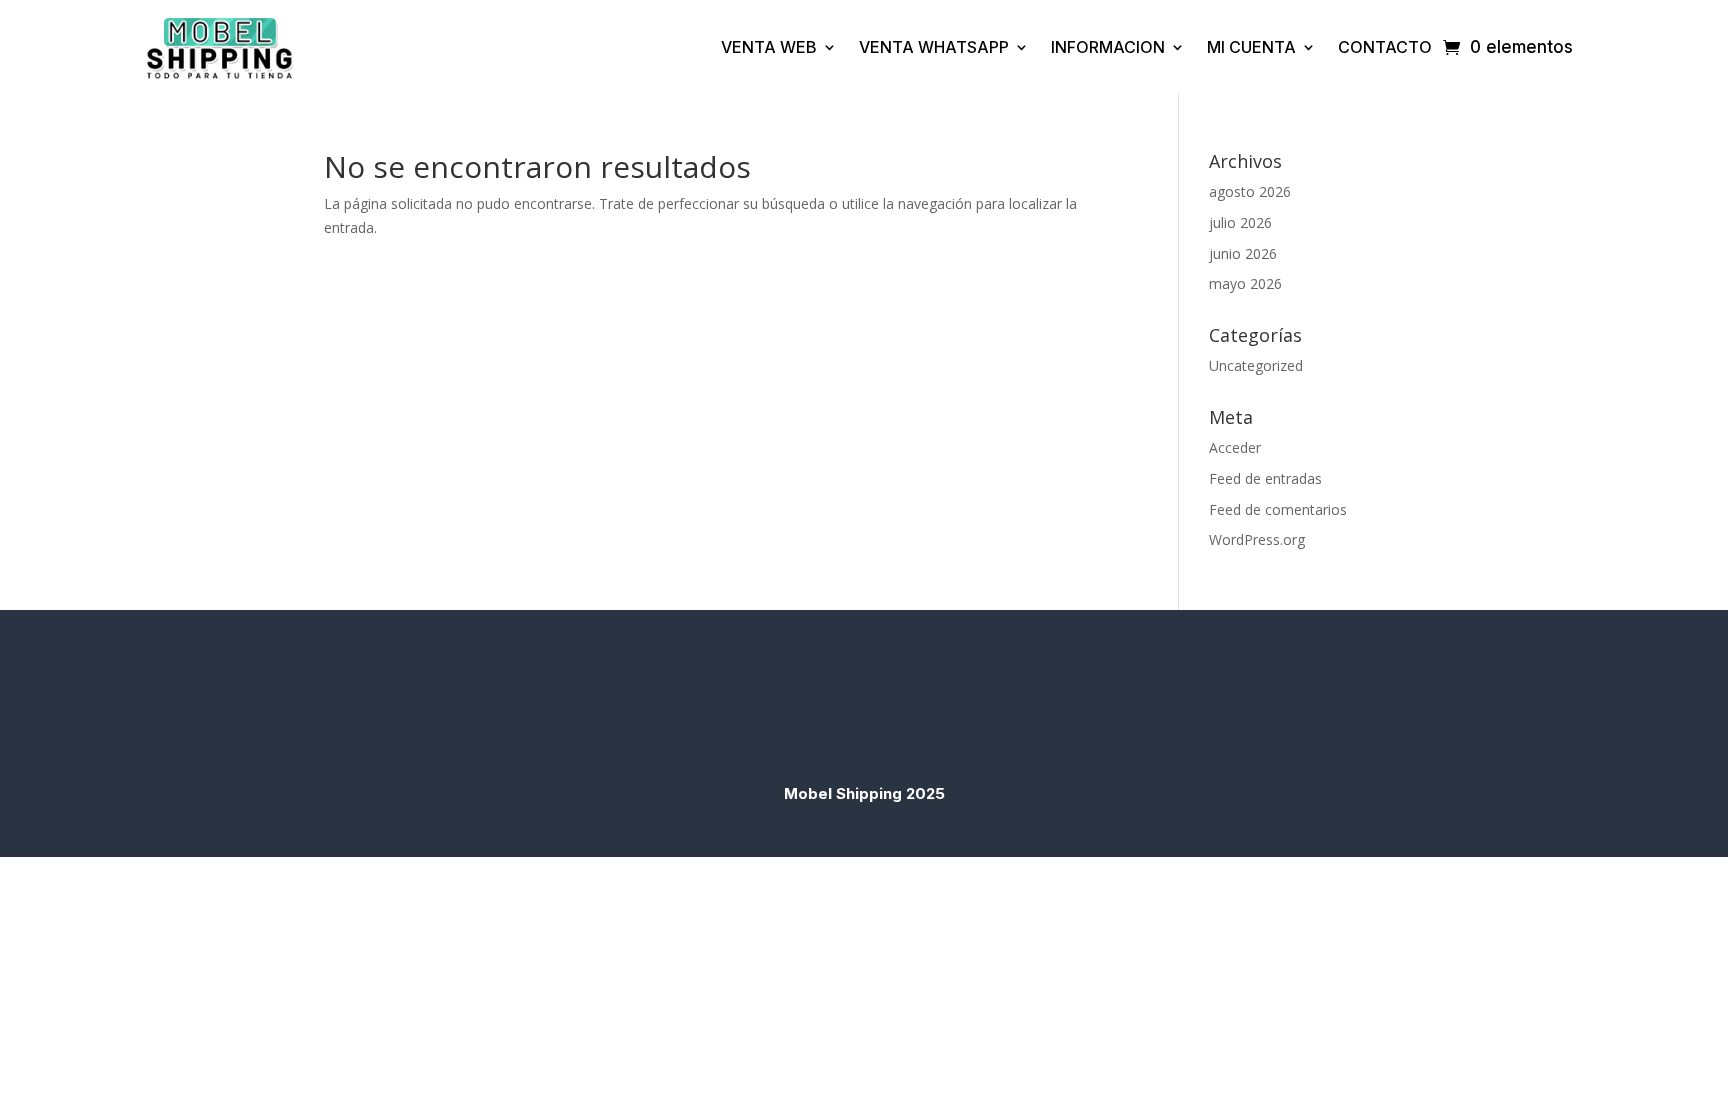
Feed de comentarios (1278, 509)
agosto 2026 (1250, 191)
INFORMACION (1108, 47)
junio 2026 (1243, 253)
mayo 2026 (1245, 283)
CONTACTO (1385, 47)
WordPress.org (1257, 539)
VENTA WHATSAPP (934, 47)
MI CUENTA (1251, 47)
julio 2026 (1240, 222)
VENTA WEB (769, 47)
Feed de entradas (1265, 478)
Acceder (1235, 447)
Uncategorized (1256, 365)
